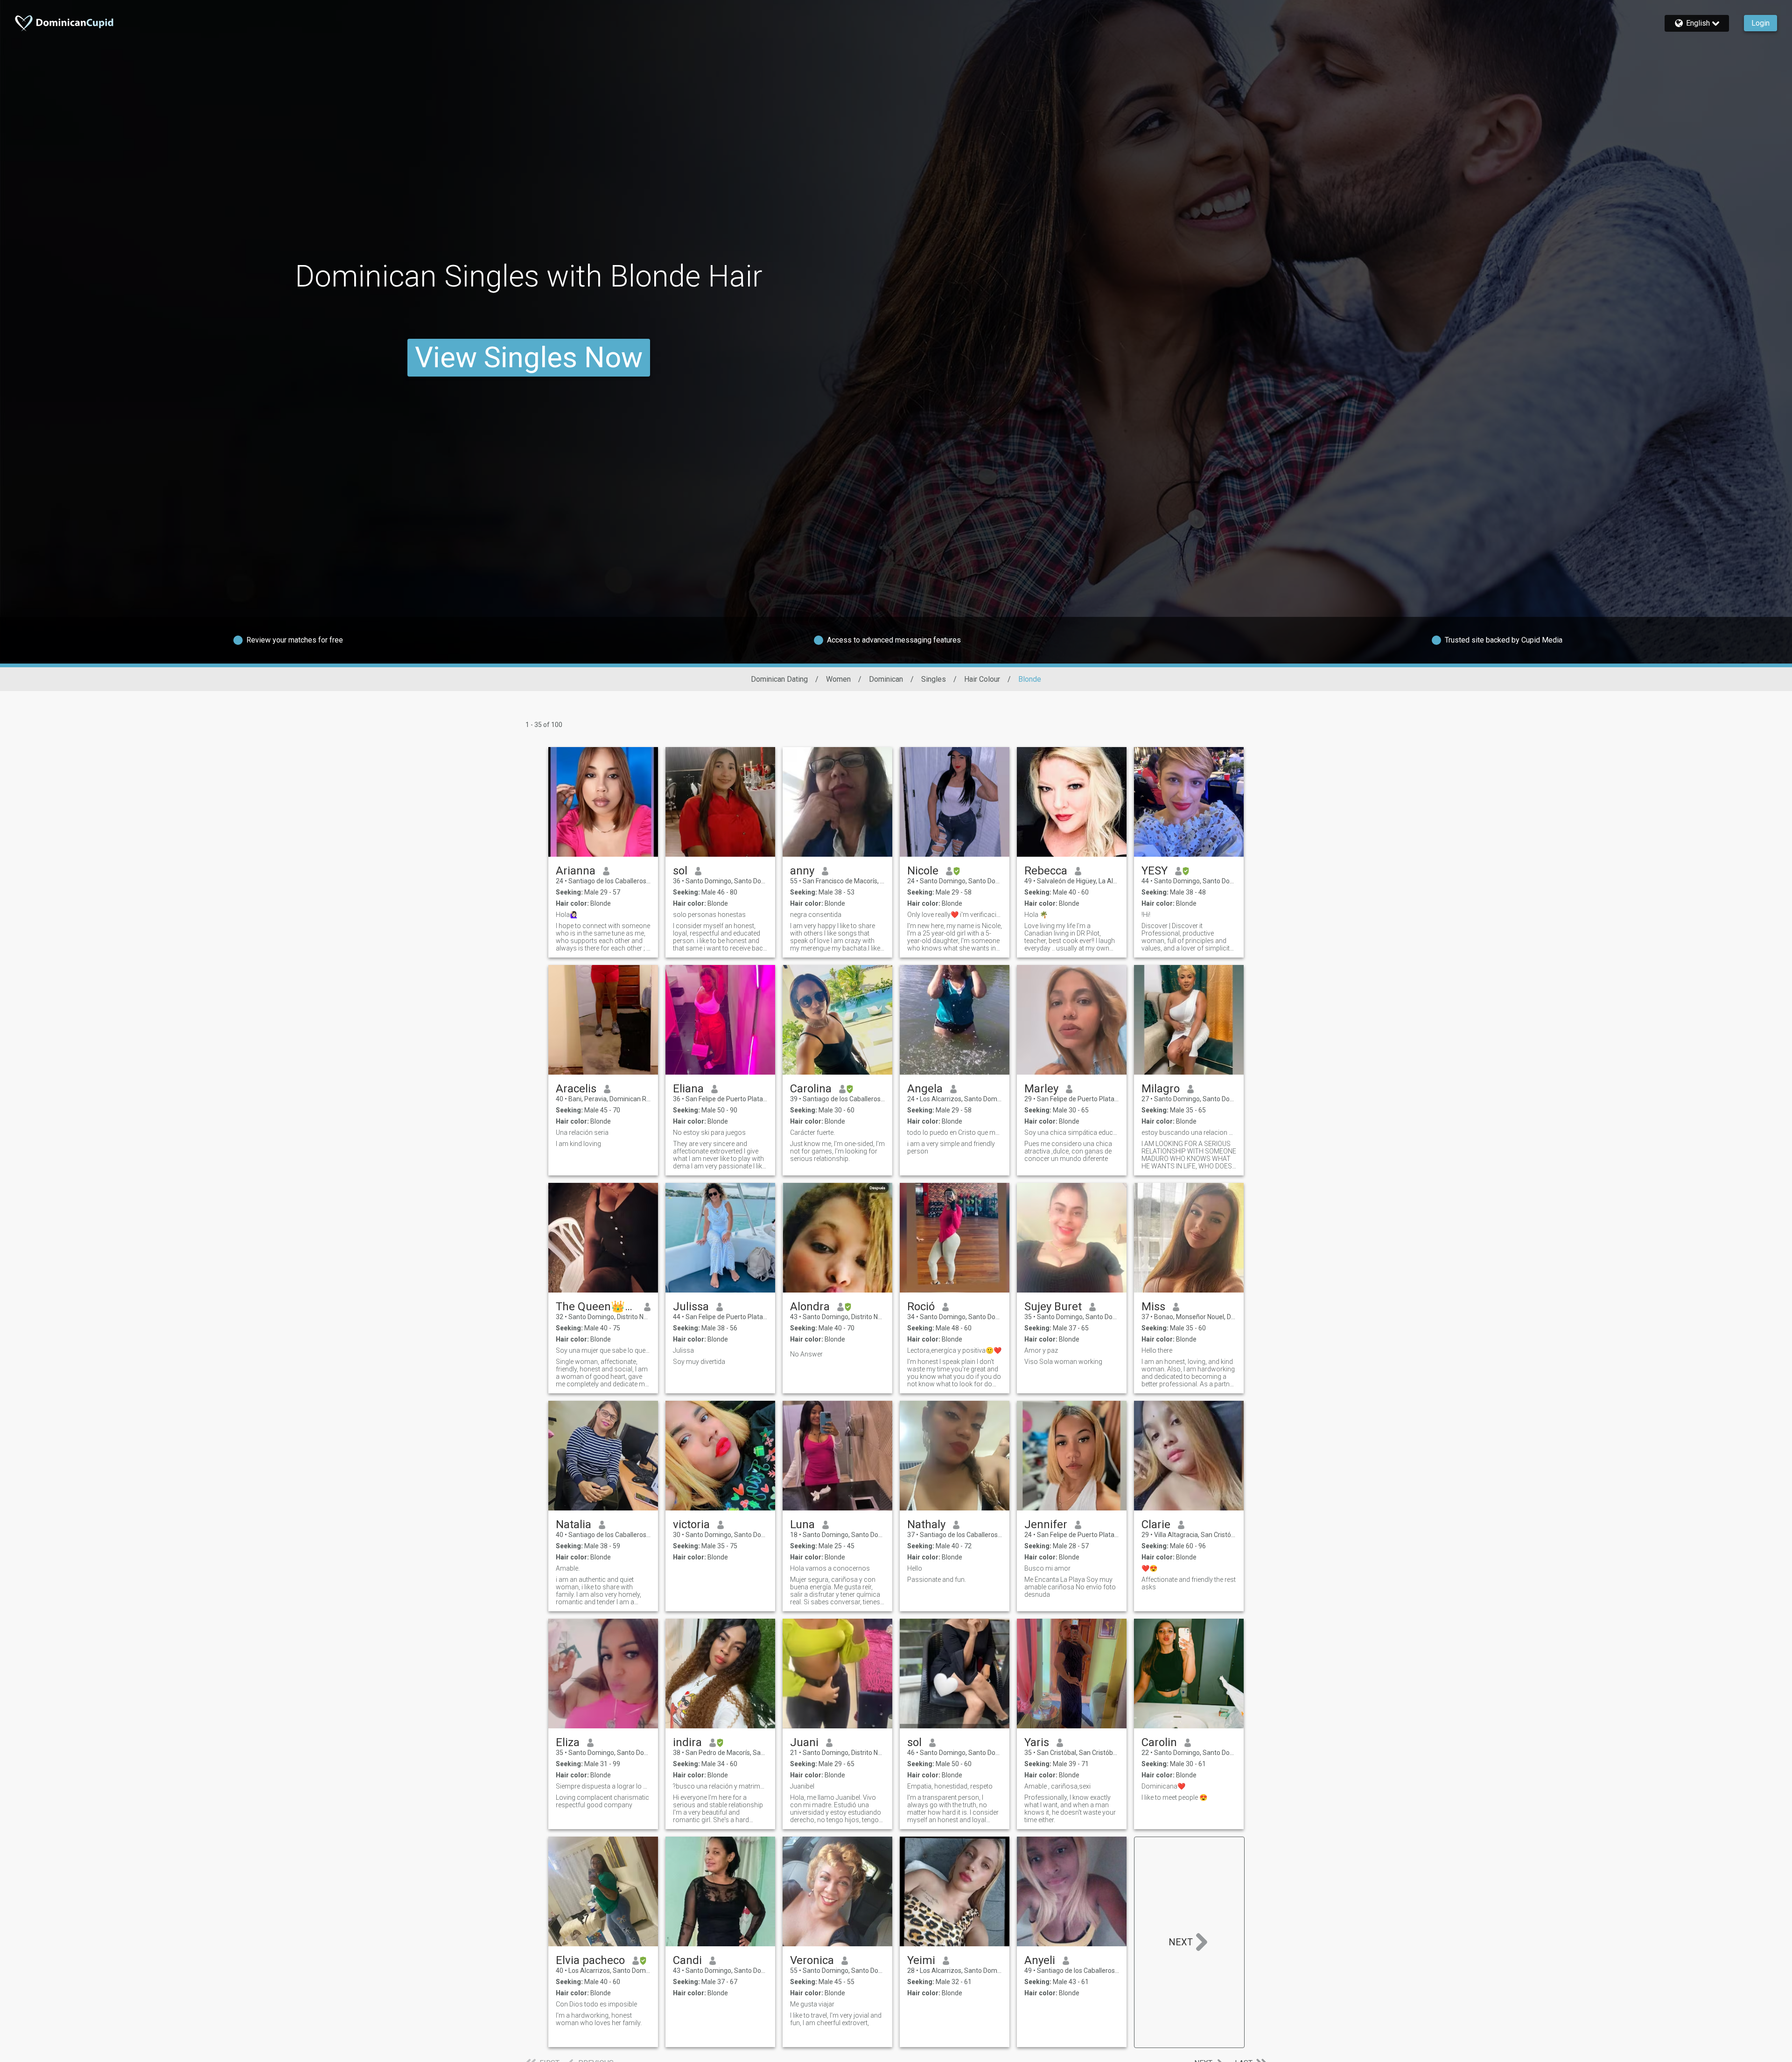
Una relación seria (582, 1132)
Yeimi (921, 1960)
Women (838, 679)
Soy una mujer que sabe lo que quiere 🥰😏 (603, 1350)
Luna (802, 1524)
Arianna (576, 871)
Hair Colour (982, 679)
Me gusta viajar (812, 2004)
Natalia (574, 1524)
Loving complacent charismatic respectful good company (602, 1801)
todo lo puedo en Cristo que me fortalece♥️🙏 (955, 1132)
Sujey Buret (1053, 1307)
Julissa (691, 1307)
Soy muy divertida (699, 1362)
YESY (1155, 871)
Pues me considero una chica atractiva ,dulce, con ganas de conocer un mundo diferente (1068, 1151)
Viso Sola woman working (1063, 1362)
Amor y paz (1041, 1350)
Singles (934, 679)
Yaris (1037, 1742)
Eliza (568, 1742)
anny (802, 871)
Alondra (810, 1307)
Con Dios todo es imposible (596, 2004)
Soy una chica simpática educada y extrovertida (1072, 1132)
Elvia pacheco (590, 1960)
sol (680, 871)
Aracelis (576, 1089)
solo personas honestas (709, 915)
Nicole (923, 871)
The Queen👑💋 (596, 1307)
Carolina (811, 1089)
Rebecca (1046, 871)
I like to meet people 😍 (1174, 1797)
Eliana (688, 1089)
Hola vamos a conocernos (830, 1568)
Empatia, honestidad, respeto (950, 1786)
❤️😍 (1149, 1568)
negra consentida (816, 915)
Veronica (812, 1960)
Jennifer (1046, 1524)
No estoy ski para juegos (709, 1132)
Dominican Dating (779, 679)
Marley (1041, 1089)
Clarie (1156, 1524)
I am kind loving (578, 1144)
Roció (921, 1307)
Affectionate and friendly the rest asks (1189, 1583)
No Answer (806, 1354)
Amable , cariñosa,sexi (1057, 1786)
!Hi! (1146, 915)
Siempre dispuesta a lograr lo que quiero (603, 1786)
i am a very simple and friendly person (951, 1147)
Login (1760, 23)
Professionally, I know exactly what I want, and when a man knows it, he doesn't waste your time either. (1070, 1809)
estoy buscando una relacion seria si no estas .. (1189, 1132)
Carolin (1159, 1742)
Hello (915, 1568)
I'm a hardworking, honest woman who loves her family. (599, 2019)
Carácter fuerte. (812, 1132)
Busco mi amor (1047, 1568)
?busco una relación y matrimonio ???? (720, 1786)
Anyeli (1040, 1960)
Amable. (568, 1568)
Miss (1153, 1307)
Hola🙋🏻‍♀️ (567, 915)
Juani (804, 1742)
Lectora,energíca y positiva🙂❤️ (954, 1350)
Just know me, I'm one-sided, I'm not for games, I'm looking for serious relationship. (837, 1151)
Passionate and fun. (937, 1580)
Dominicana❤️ (1163, 1786)
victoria (691, 1524)
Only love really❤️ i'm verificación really (955, 915)
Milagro (1161, 1089)
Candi (687, 1960)
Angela (925, 1089)
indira (687, 1742)
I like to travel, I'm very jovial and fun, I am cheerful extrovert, (836, 2019)
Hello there (1157, 1350)
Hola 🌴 (1036, 915)
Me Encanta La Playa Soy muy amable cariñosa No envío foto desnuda (1070, 1587)
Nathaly (926, 1524)
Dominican (886, 679)
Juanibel (802, 1786)
